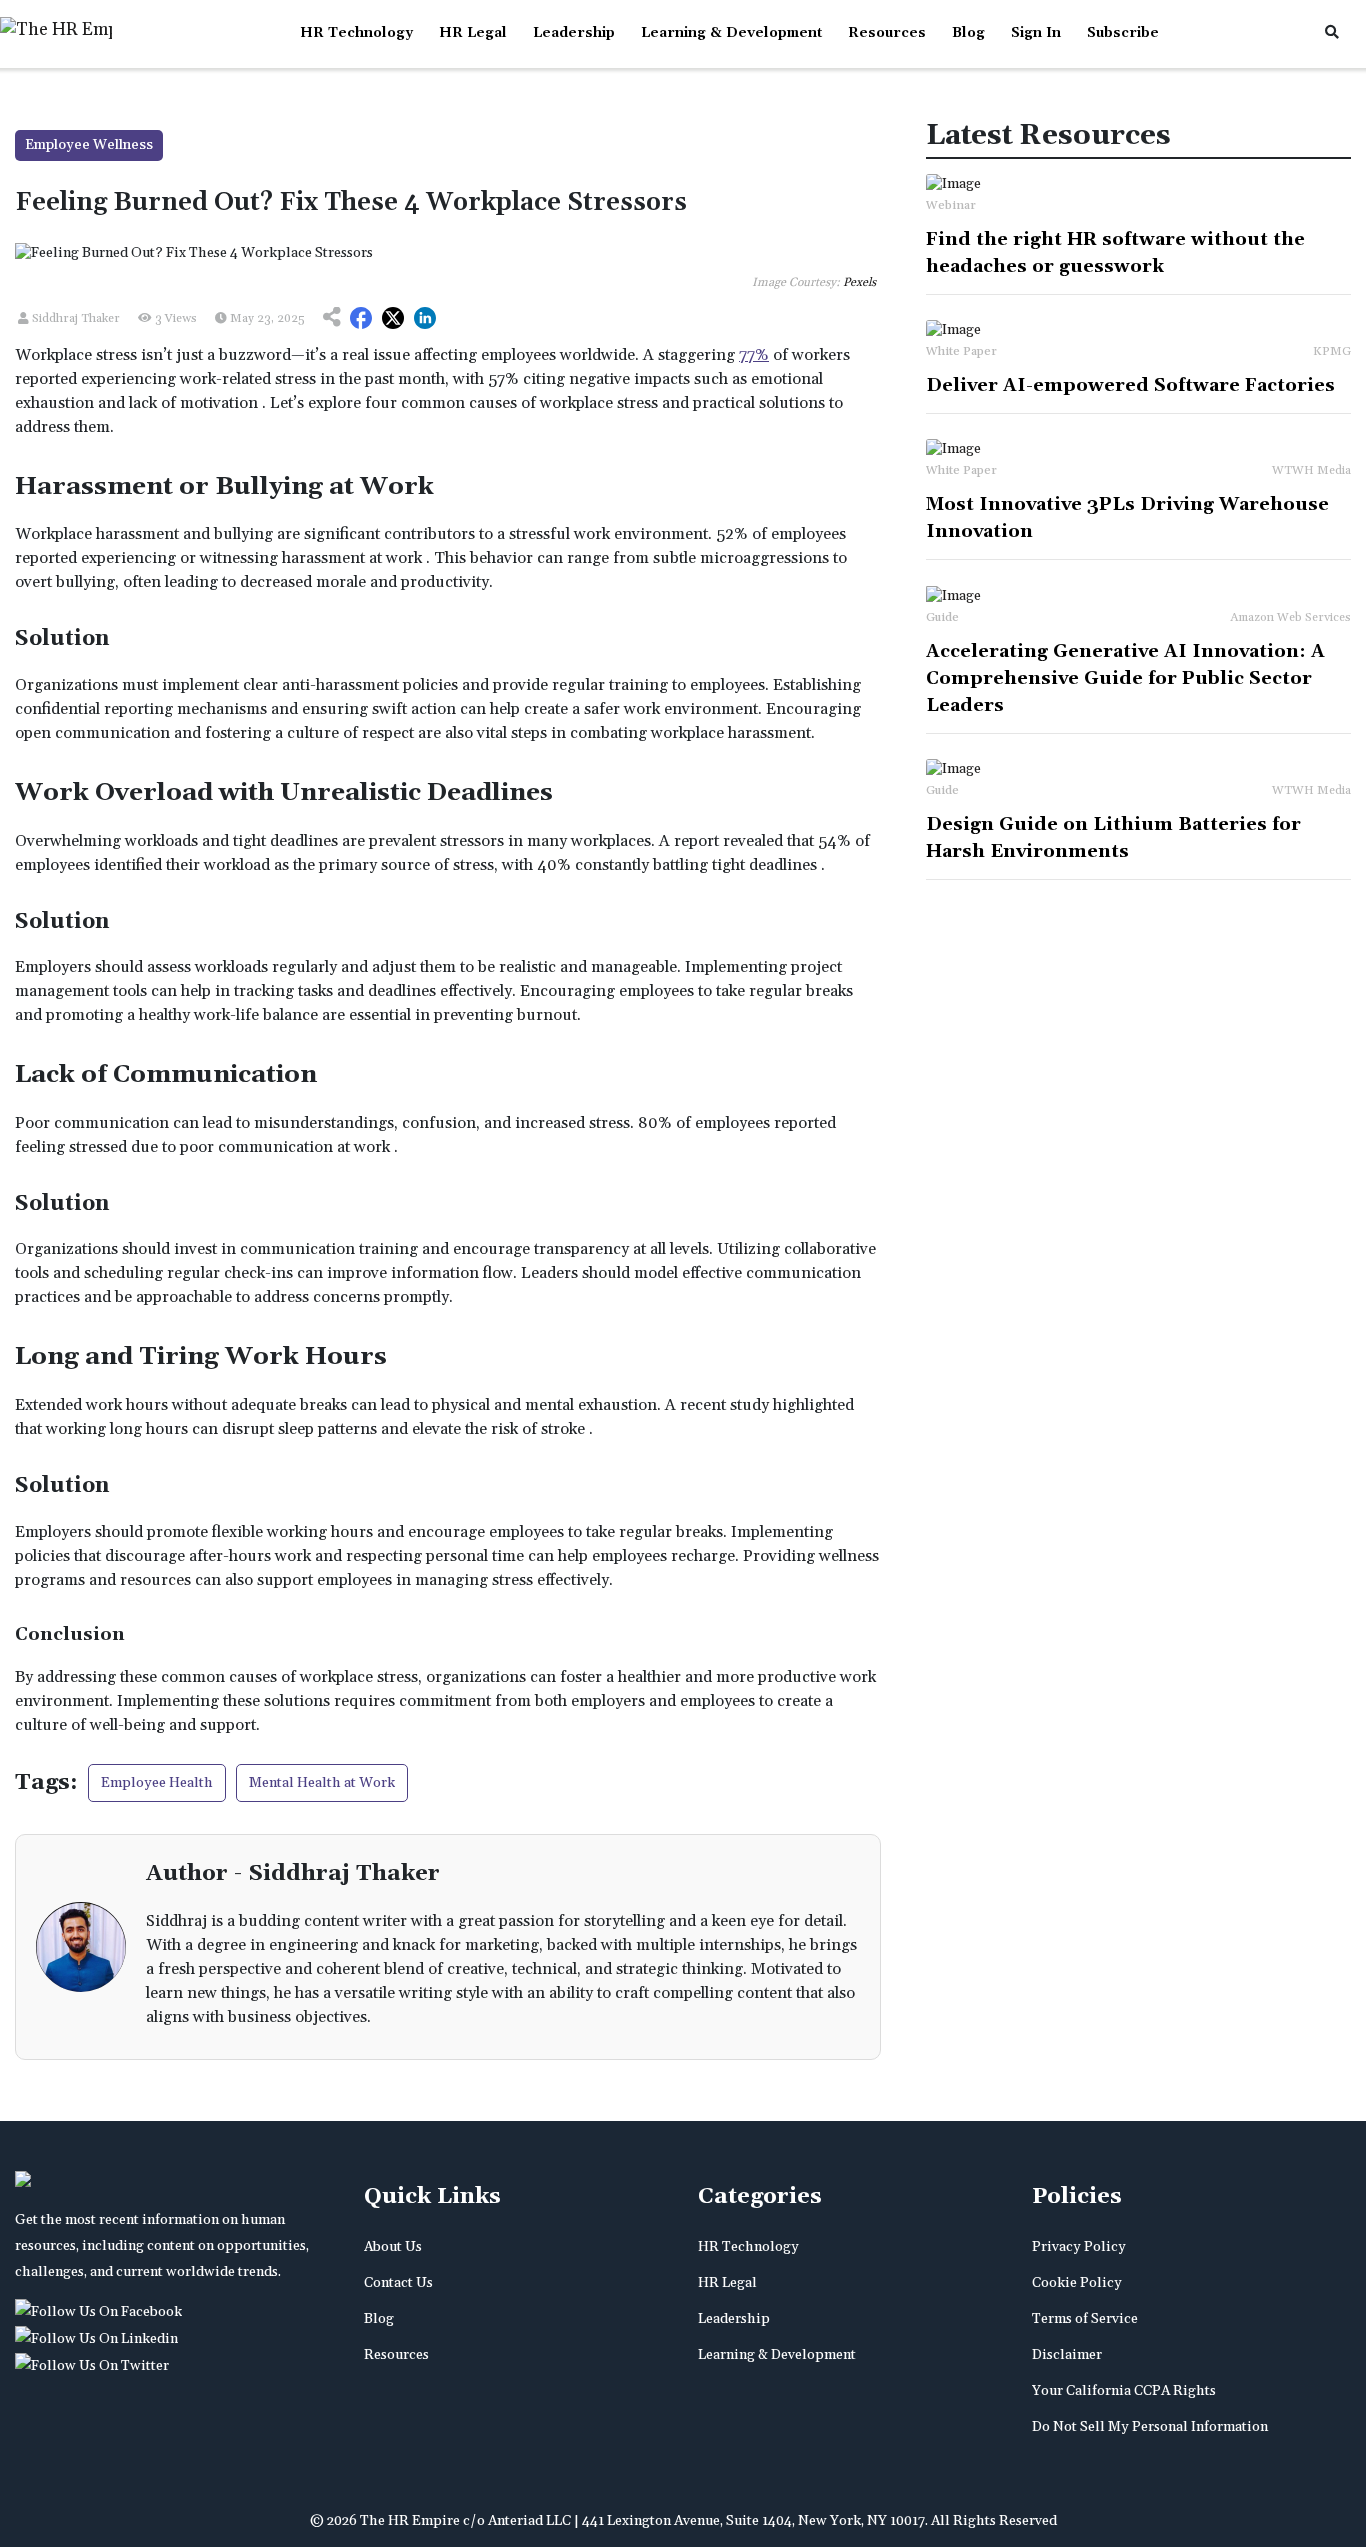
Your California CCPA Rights (1124, 2391)
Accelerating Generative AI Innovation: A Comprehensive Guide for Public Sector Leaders (1125, 678)
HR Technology (356, 33)
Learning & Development (731, 33)
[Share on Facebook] (361, 319)
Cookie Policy (1077, 2283)
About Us (393, 2247)
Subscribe (1123, 33)
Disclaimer (1067, 2355)
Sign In (1036, 33)
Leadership (574, 33)
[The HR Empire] (102, 2312)
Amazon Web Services (1290, 617)
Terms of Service (1085, 2319)
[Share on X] (393, 319)
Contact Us (398, 2283)
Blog (968, 33)
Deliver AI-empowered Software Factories (1130, 385)
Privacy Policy (1079, 2247)
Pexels (859, 282)
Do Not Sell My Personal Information (1150, 2427)
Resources (887, 33)
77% (754, 355)
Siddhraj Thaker (74, 318)
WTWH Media (1311, 470)
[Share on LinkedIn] (425, 319)
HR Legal (473, 33)
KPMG (1332, 351)
